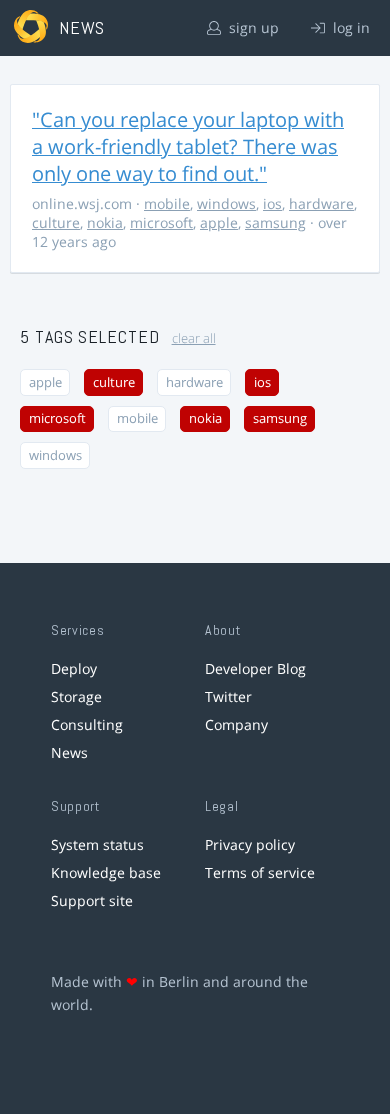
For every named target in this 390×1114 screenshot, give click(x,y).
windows (226, 203)
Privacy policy (250, 844)
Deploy (74, 668)
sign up (252, 27)
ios (272, 203)
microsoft (161, 222)
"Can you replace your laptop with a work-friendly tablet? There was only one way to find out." (188, 146)
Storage (76, 696)
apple (219, 222)
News (69, 752)
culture (56, 222)
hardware (321, 203)
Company (236, 724)
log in (349, 27)
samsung (275, 222)
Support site (92, 900)
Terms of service (260, 872)
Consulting (87, 724)
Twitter (228, 696)
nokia (105, 222)
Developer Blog (255, 668)
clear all (194, 338)
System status (97, 844)
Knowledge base (106, 872)
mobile (167, 203)
